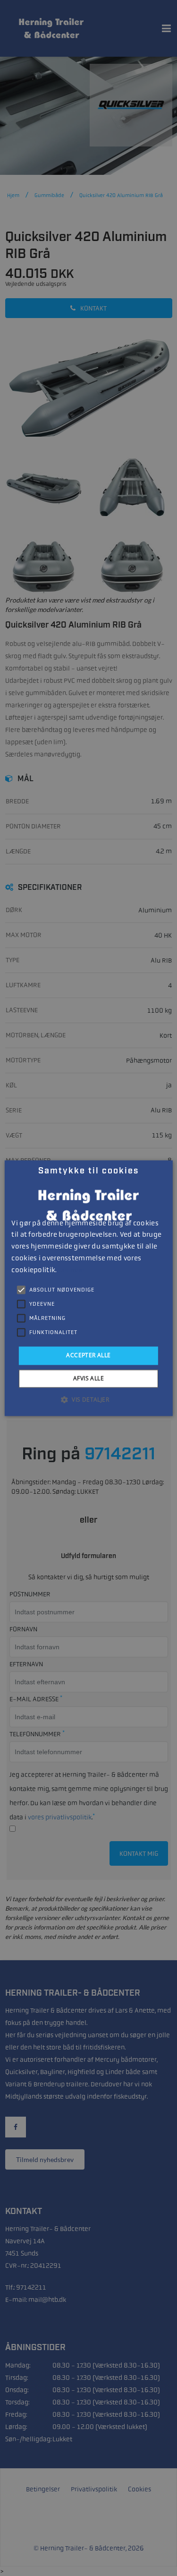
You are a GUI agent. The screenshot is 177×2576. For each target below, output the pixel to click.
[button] (88, 1399)
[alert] (88, 1288)
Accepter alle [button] (88, 1356)
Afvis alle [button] (88, 1378)
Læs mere (71, 1270)
